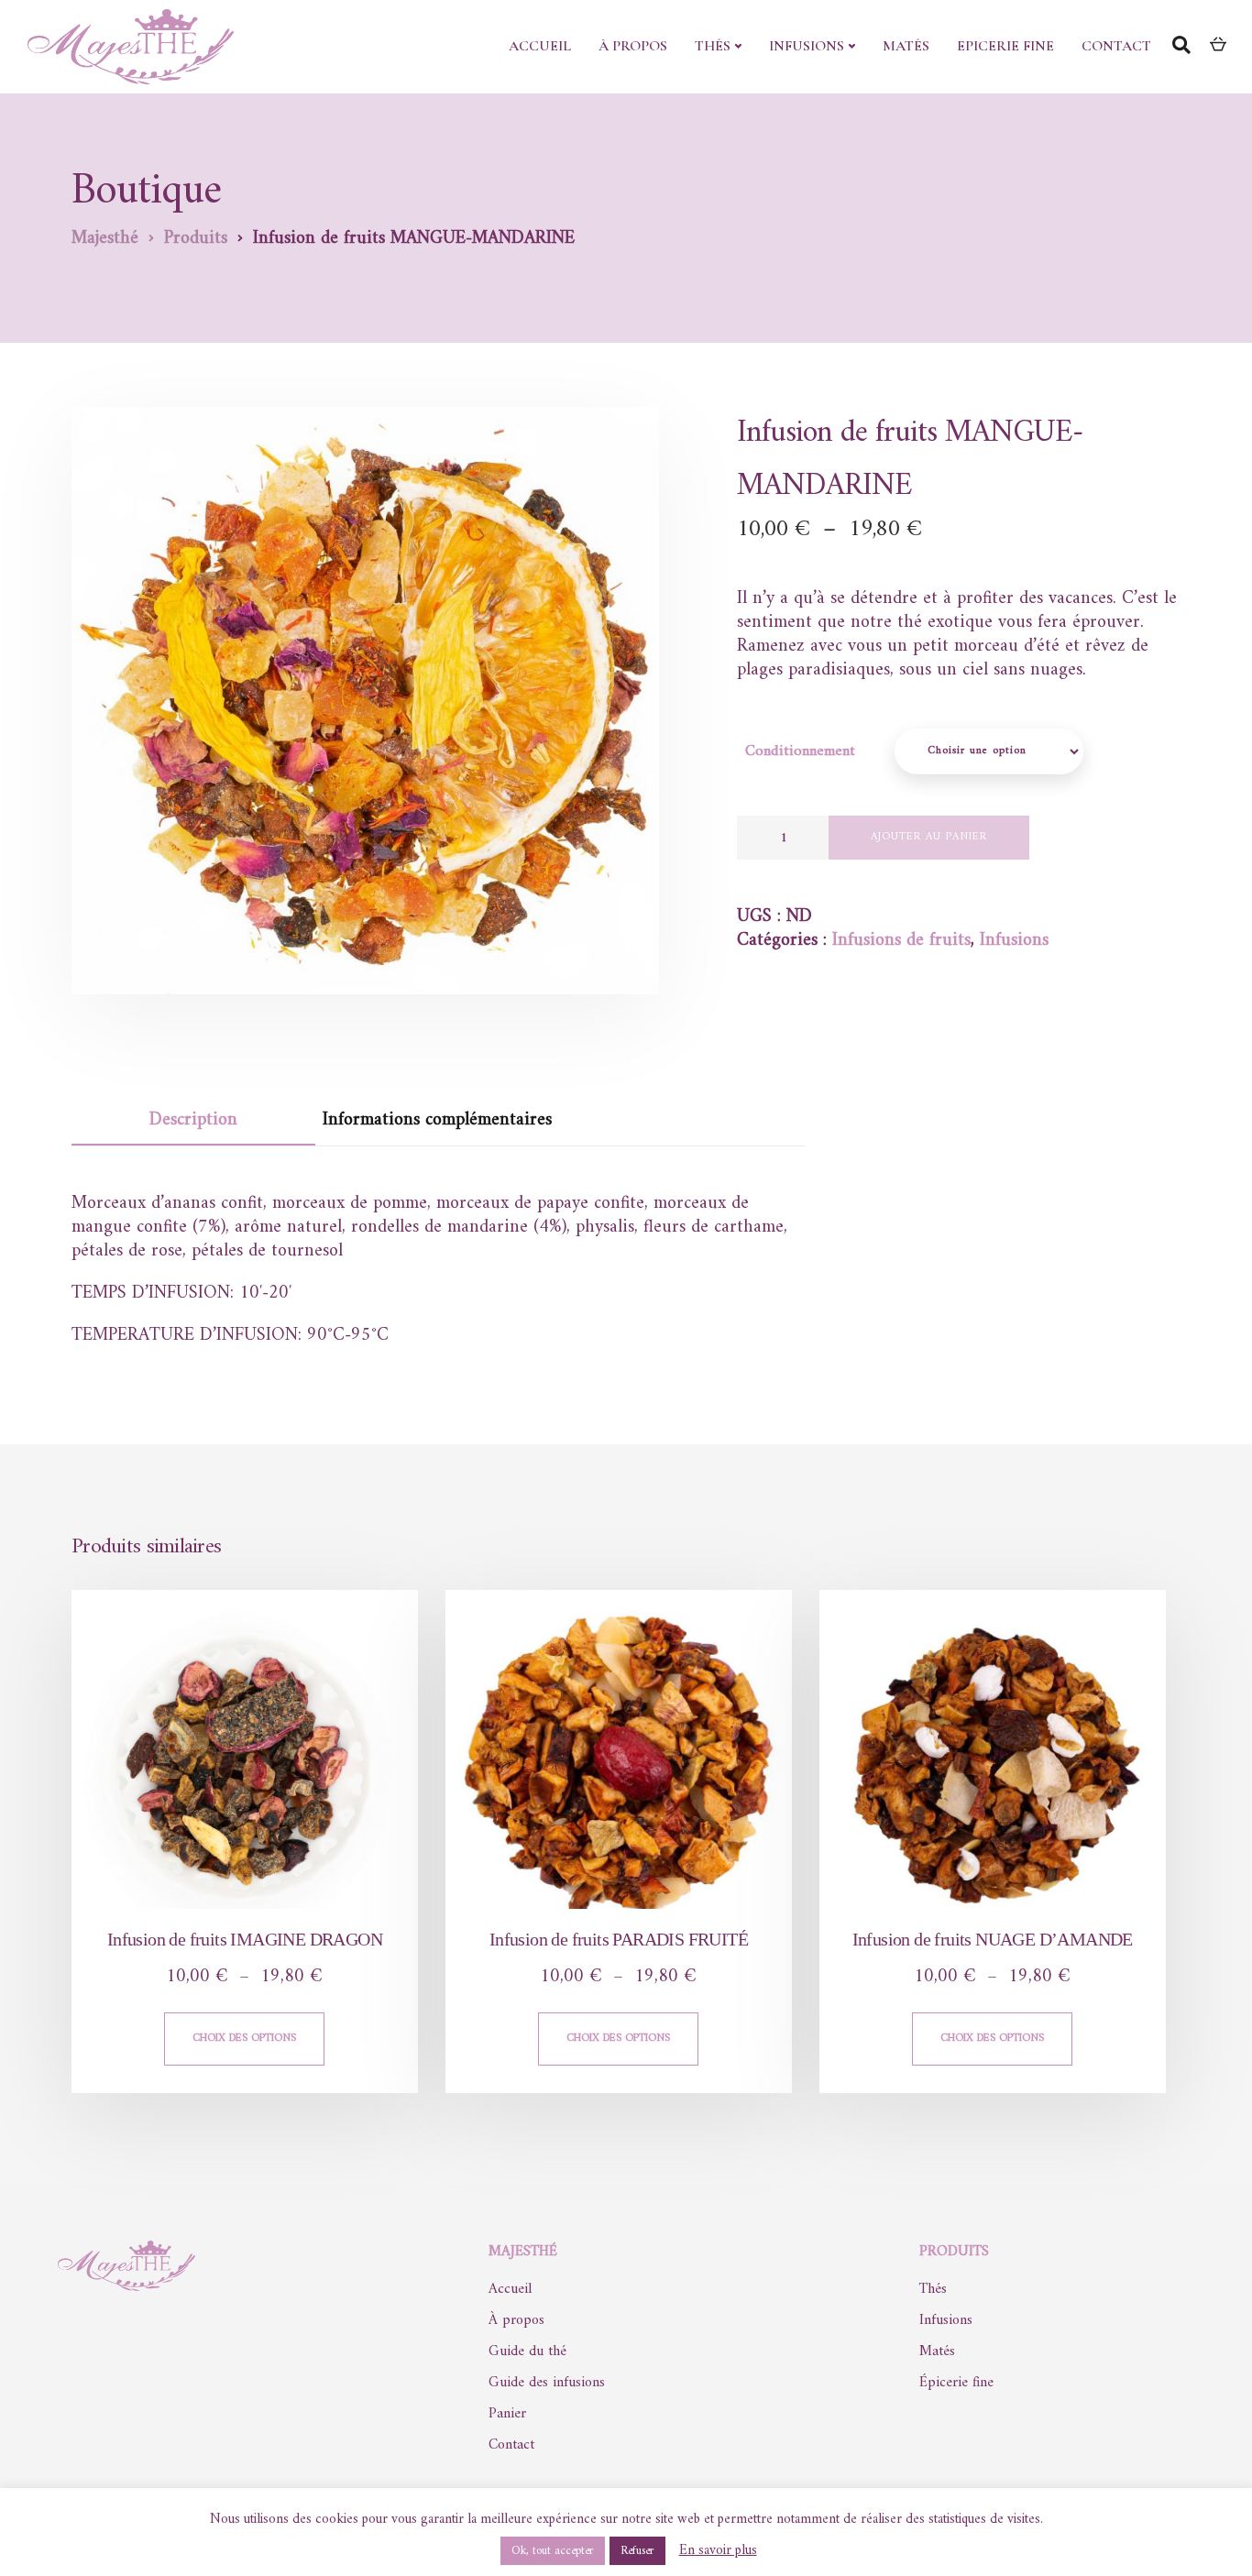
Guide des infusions (547, 2383)
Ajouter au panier (929, 837)
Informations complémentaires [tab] (437, 1120)
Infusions (807, 46)
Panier (507, 2414)
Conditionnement (800, 751)
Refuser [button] (637, 2551)
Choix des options (244, 2039)
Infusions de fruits (901, 941)
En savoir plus (718, 2551)
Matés (906, 46)
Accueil (540, 46)
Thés (713, 46)
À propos (633, 46)
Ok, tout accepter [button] (553, 2551)
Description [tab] (193, 1120)
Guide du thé (527, 2351)
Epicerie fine (1005, 46)
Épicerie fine (956, 2383)
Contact (1116, 46)
